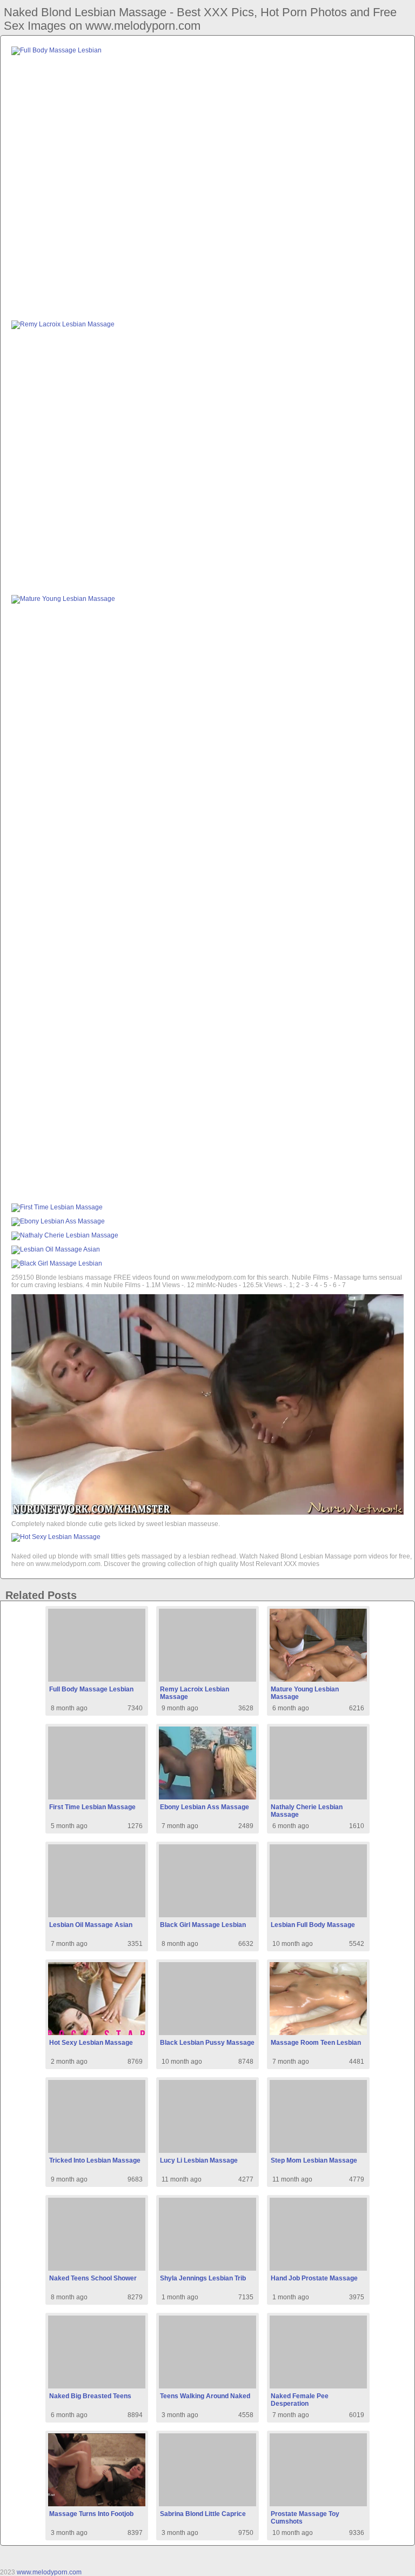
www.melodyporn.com (49, 2572)
